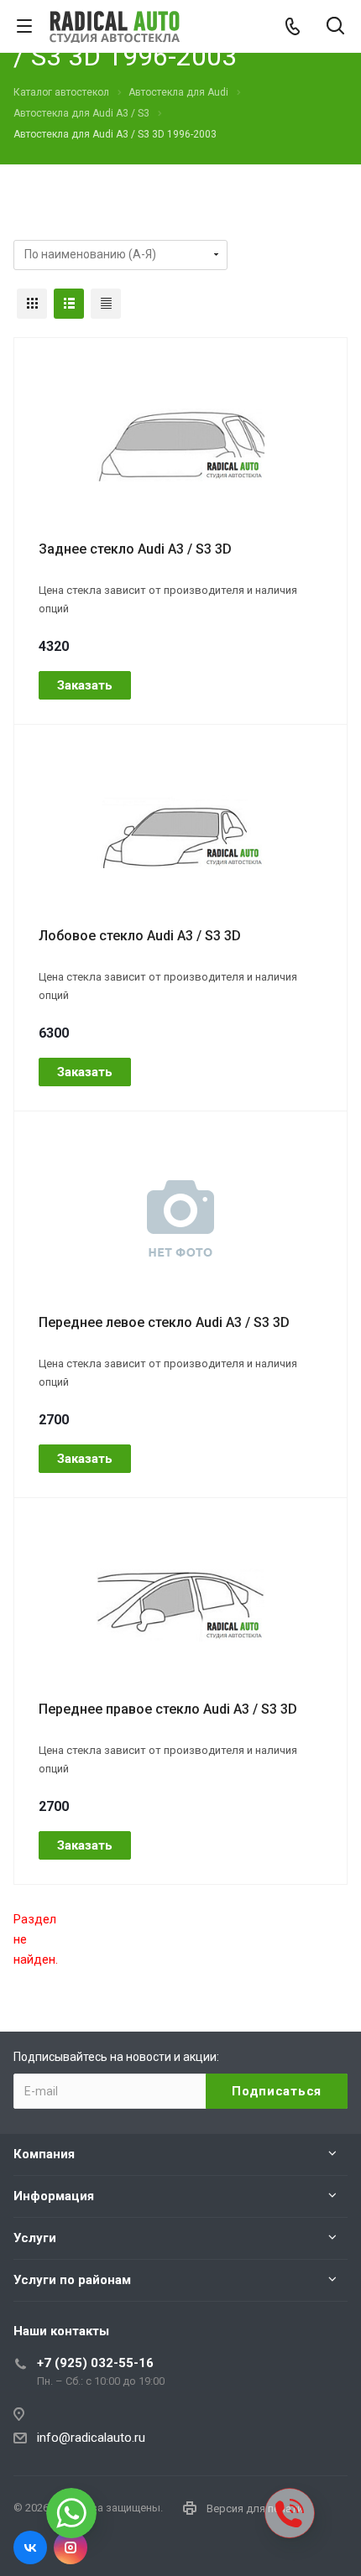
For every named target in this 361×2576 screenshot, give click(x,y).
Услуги (35, 2238)
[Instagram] (71, 2547)
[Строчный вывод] (69, 304)
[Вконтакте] (30, 2547)
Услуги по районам (72, 2280)
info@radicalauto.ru (91, 2438)
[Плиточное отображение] (32, 304)
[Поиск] (335, 27)
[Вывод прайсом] (106, 304)
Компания (44, 2154)
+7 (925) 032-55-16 (95, 2363)
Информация (54, 2196)
